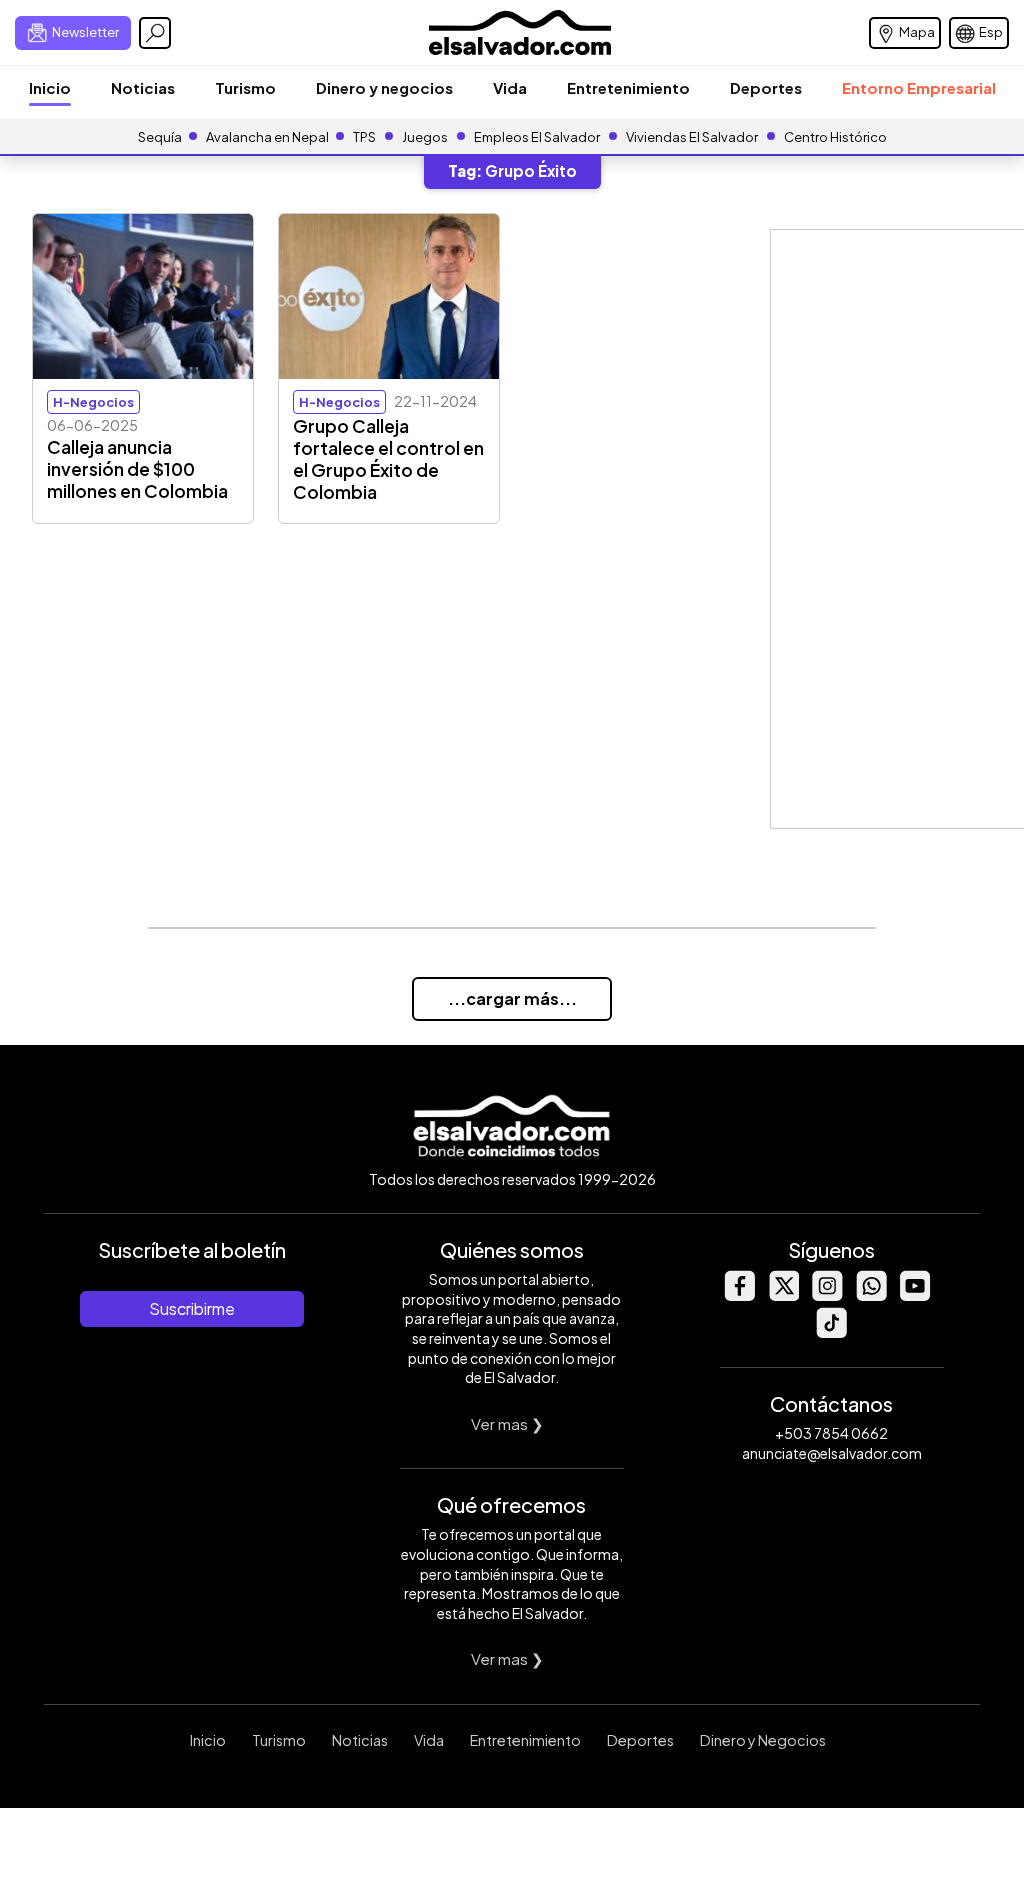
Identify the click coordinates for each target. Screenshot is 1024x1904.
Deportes (766, 87)
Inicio (50, 87)
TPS (364, 137)
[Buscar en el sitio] (155, 33)
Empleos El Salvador (537, 137)
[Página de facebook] (739, 1295)
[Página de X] (783, 1295)
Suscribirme (192, 1308)
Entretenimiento (628, 87)
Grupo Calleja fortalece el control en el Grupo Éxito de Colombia (388, 459)
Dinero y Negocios (763, 1740)
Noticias (143, 87)
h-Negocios (93, 402)
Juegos (425, 137)
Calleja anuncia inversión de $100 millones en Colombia (137, 469)
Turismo (245, 87)
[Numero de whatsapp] (871, 1295)
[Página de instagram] (827, 1295)
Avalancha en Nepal (267, 137)
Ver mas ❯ (507, 1423)
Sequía (160, 137)
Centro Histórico (835, 137)
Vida (510, 87)
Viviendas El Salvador (692, 137)
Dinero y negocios (384, 87)
